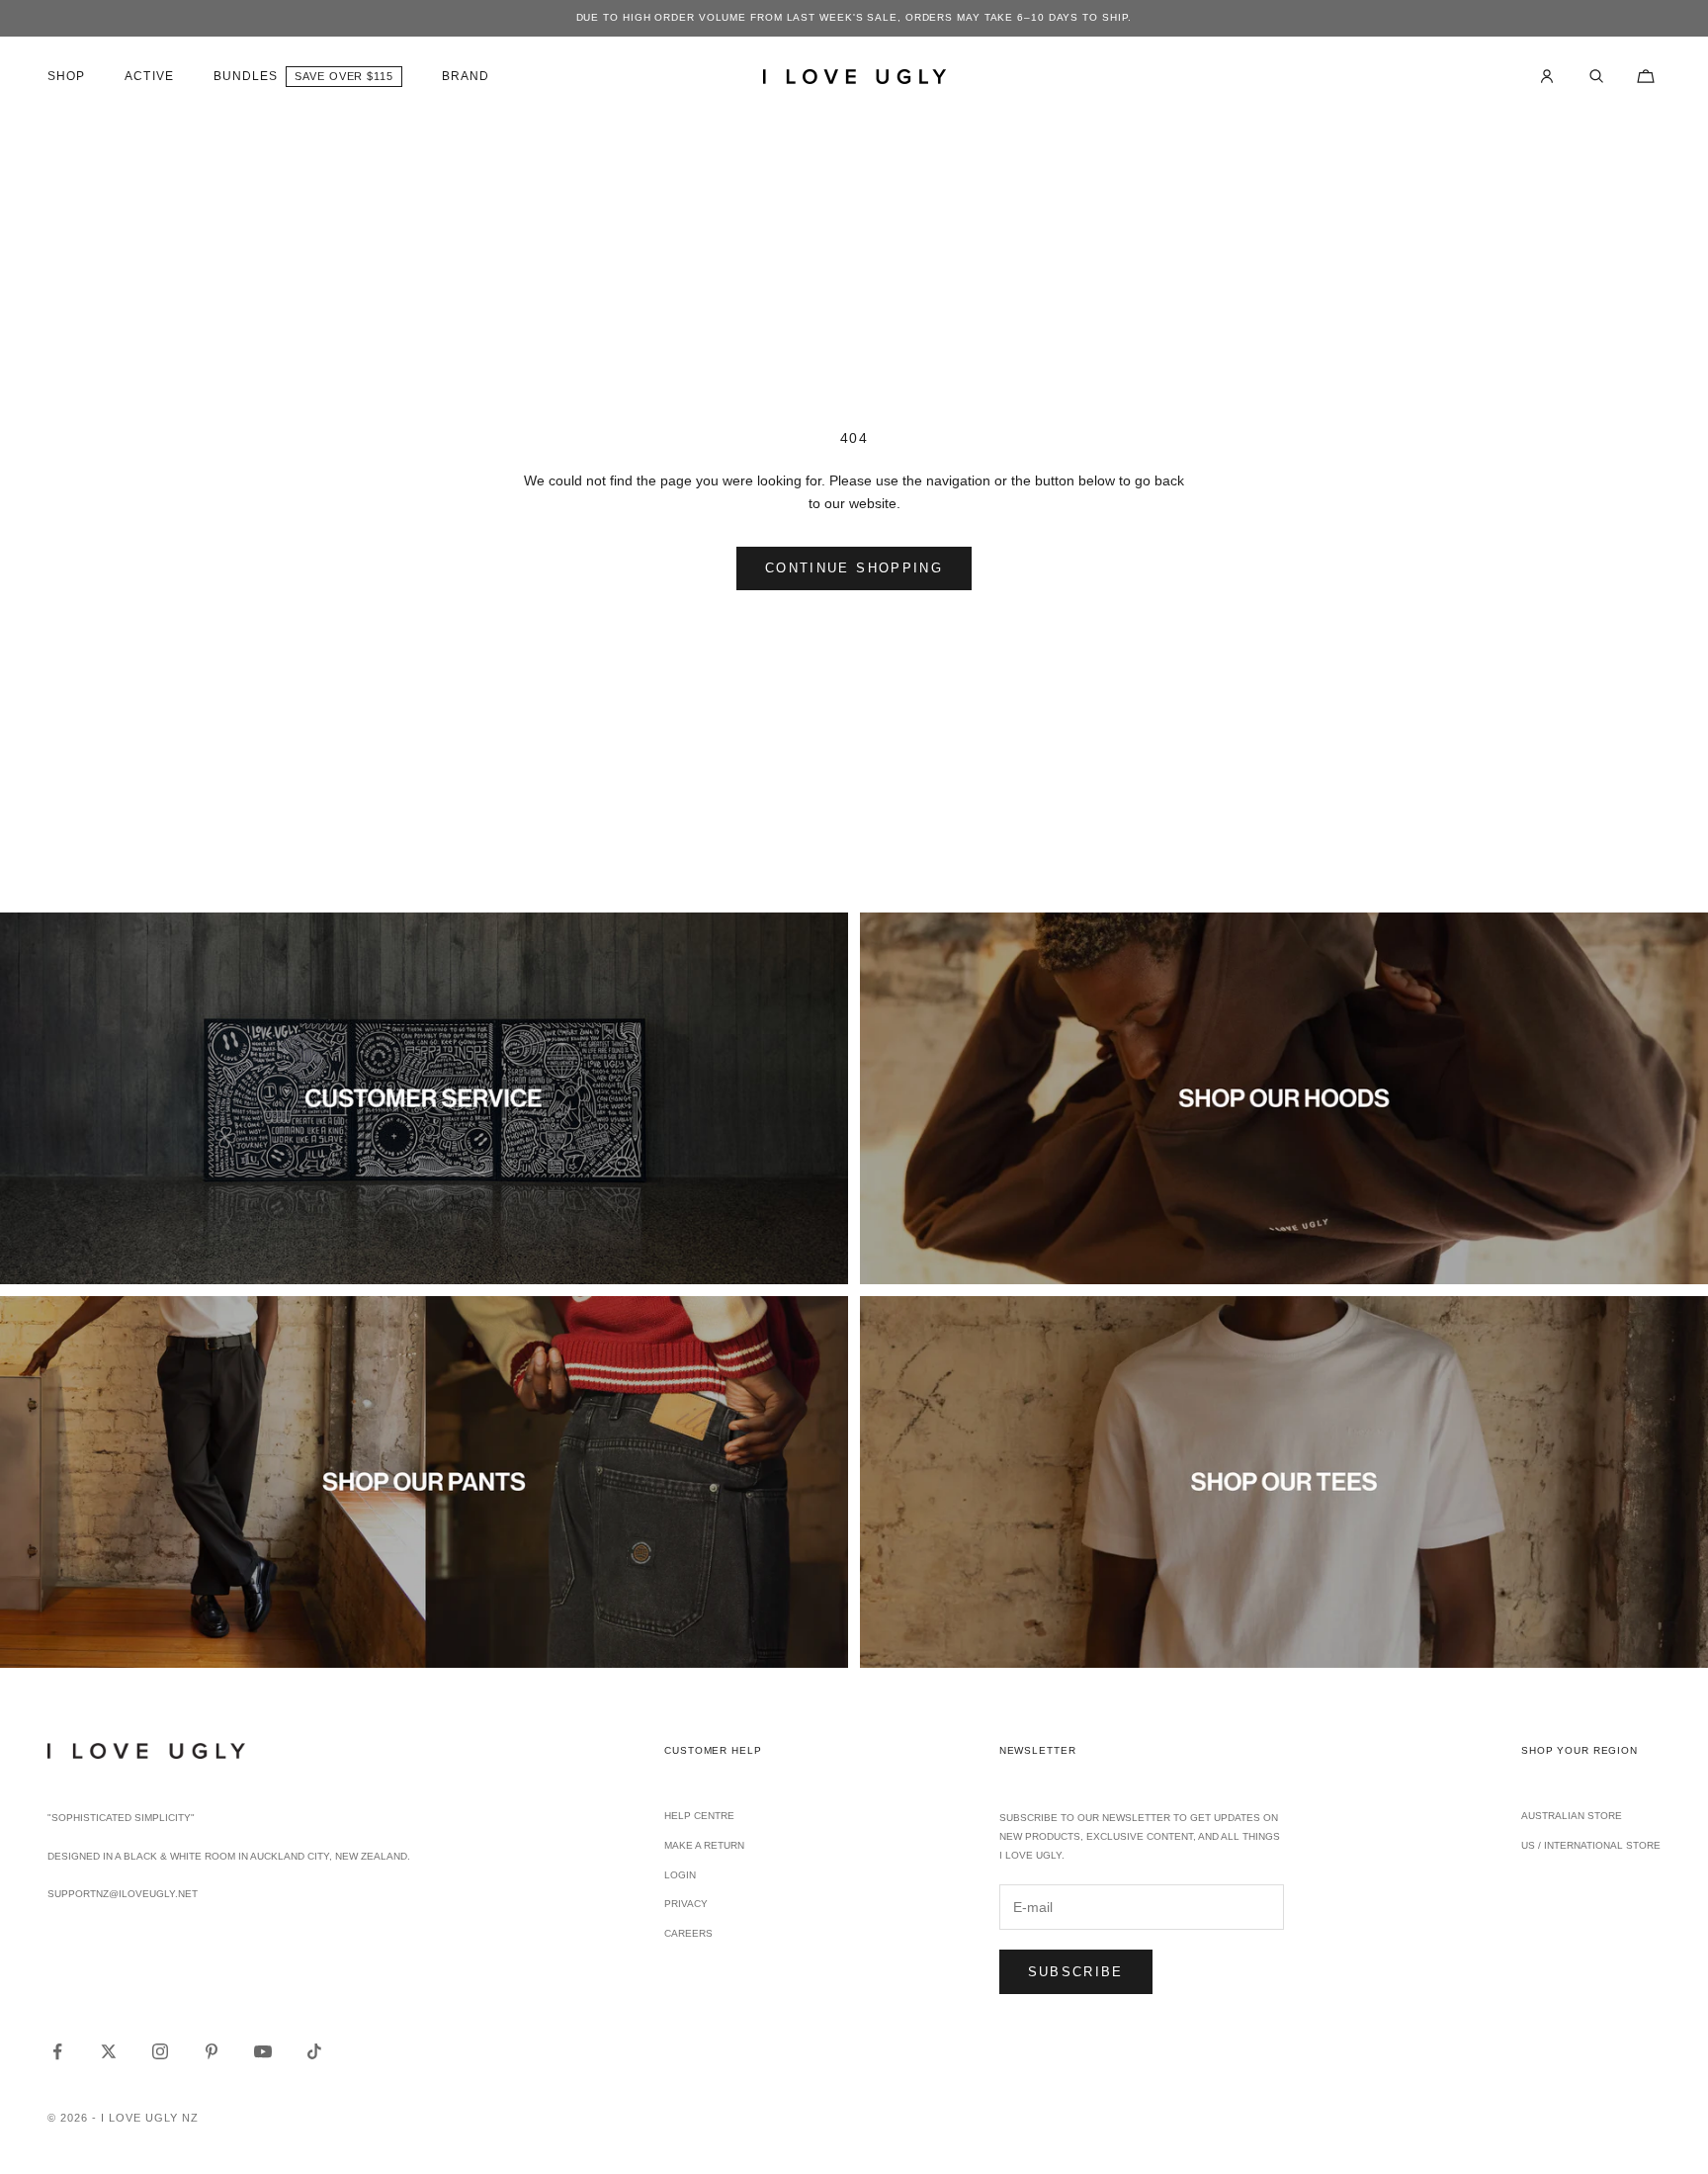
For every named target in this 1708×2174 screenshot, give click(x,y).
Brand (466, 76)
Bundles (246, 76)
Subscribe (1076, 1972)
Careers (688, 1933)
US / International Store (1591, 1845)
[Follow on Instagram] (160, 2051)
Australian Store (1572, 1816)
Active (149, 76)
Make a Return (704, 1845)
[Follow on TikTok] (314, 2051)
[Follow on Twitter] (109, 2051)
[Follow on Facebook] (57, 2051)
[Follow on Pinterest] (212, 2051)
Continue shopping (854, 568)
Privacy (686, 1904)
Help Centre (699, 1816)
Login (680, 1875)
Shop (66, 76)
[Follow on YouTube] (263, 2051)
